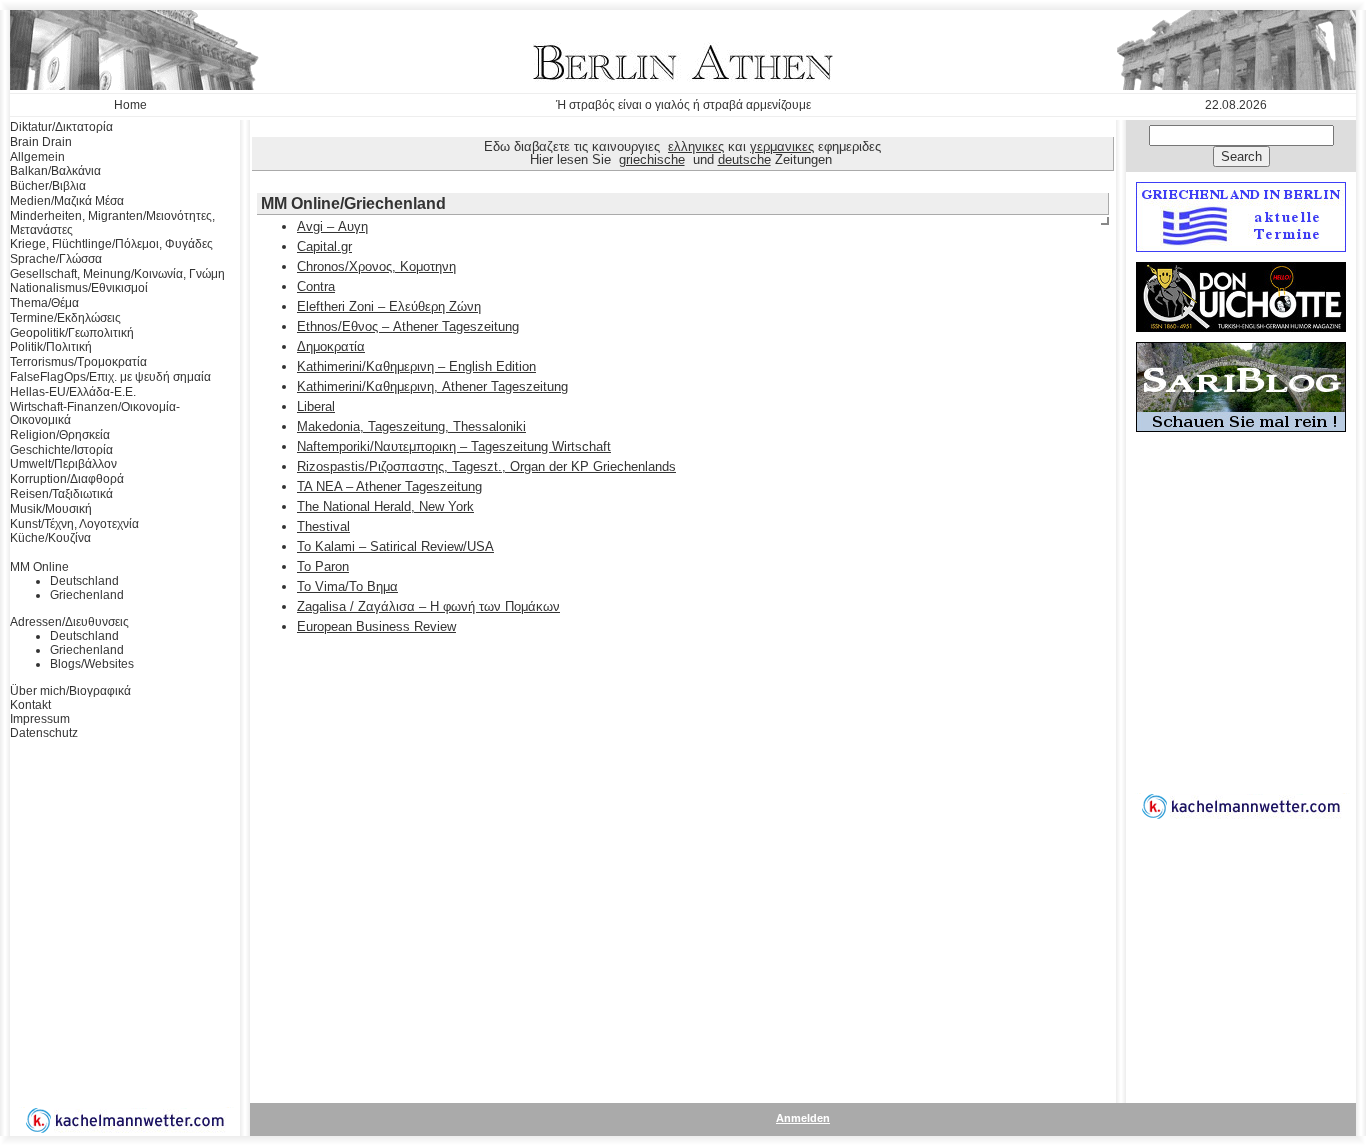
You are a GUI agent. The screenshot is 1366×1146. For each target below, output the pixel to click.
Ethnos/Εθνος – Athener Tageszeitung (408, 326)
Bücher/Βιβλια (48, 186)
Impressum (40, 719)
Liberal (316, 406)
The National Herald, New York (385, 506)
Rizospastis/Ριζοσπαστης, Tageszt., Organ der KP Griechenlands (486, 466)
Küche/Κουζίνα (50, 538)
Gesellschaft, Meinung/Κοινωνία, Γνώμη (117, 274)
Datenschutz (44, 733)
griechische (652, 159)
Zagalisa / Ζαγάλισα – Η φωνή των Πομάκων (428, 606)
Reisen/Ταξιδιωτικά (61, 494)
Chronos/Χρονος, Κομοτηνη (376, 266)
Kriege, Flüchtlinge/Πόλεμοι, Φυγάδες (111, 244)
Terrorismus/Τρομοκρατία (78, 362)
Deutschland (84, 581)
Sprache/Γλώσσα (56, 259)
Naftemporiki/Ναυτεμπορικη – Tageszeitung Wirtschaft (454, 446)
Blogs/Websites (92, 664)
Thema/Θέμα (44, 303)
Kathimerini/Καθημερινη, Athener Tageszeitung (432, 386)
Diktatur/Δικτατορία (61, 127)
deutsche (744, 159)
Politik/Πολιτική (51, 347)
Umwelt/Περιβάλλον (63, 464)
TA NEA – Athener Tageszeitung (389, 486)
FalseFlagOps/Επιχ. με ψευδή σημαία (110, 377)
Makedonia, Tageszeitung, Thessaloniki (411, 426)
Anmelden (803, 1118)
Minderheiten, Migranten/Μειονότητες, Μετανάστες (112, 223)
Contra (316, 286)
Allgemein (37, 157)
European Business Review (376, 626)
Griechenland (87, 595)
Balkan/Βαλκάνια (55, 171)
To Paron (323, 566)
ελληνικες (696, 146)
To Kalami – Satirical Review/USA (395, 546)
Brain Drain (41, 142)
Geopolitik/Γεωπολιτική (72, 333)
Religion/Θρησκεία (60, 435)
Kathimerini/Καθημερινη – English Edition (416, 366)
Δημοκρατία (331, 346)
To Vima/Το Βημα (347, 586)
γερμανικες (782, 146)
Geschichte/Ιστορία (61, 450)
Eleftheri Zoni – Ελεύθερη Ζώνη (389, 306)
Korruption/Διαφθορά (67, 479)
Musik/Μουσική (51, 509)
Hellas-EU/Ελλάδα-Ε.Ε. (73, 392)
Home (130, 105)
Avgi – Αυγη (332, 226)
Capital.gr (324, 246)
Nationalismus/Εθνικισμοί (79, 288)
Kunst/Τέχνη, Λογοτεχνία (74, 524)
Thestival (323, 526)
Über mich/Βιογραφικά (70, 691)
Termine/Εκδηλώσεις (65, 318)
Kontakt (30, 705)
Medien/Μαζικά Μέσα (67, 201)
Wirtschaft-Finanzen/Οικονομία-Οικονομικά (95, 414)
